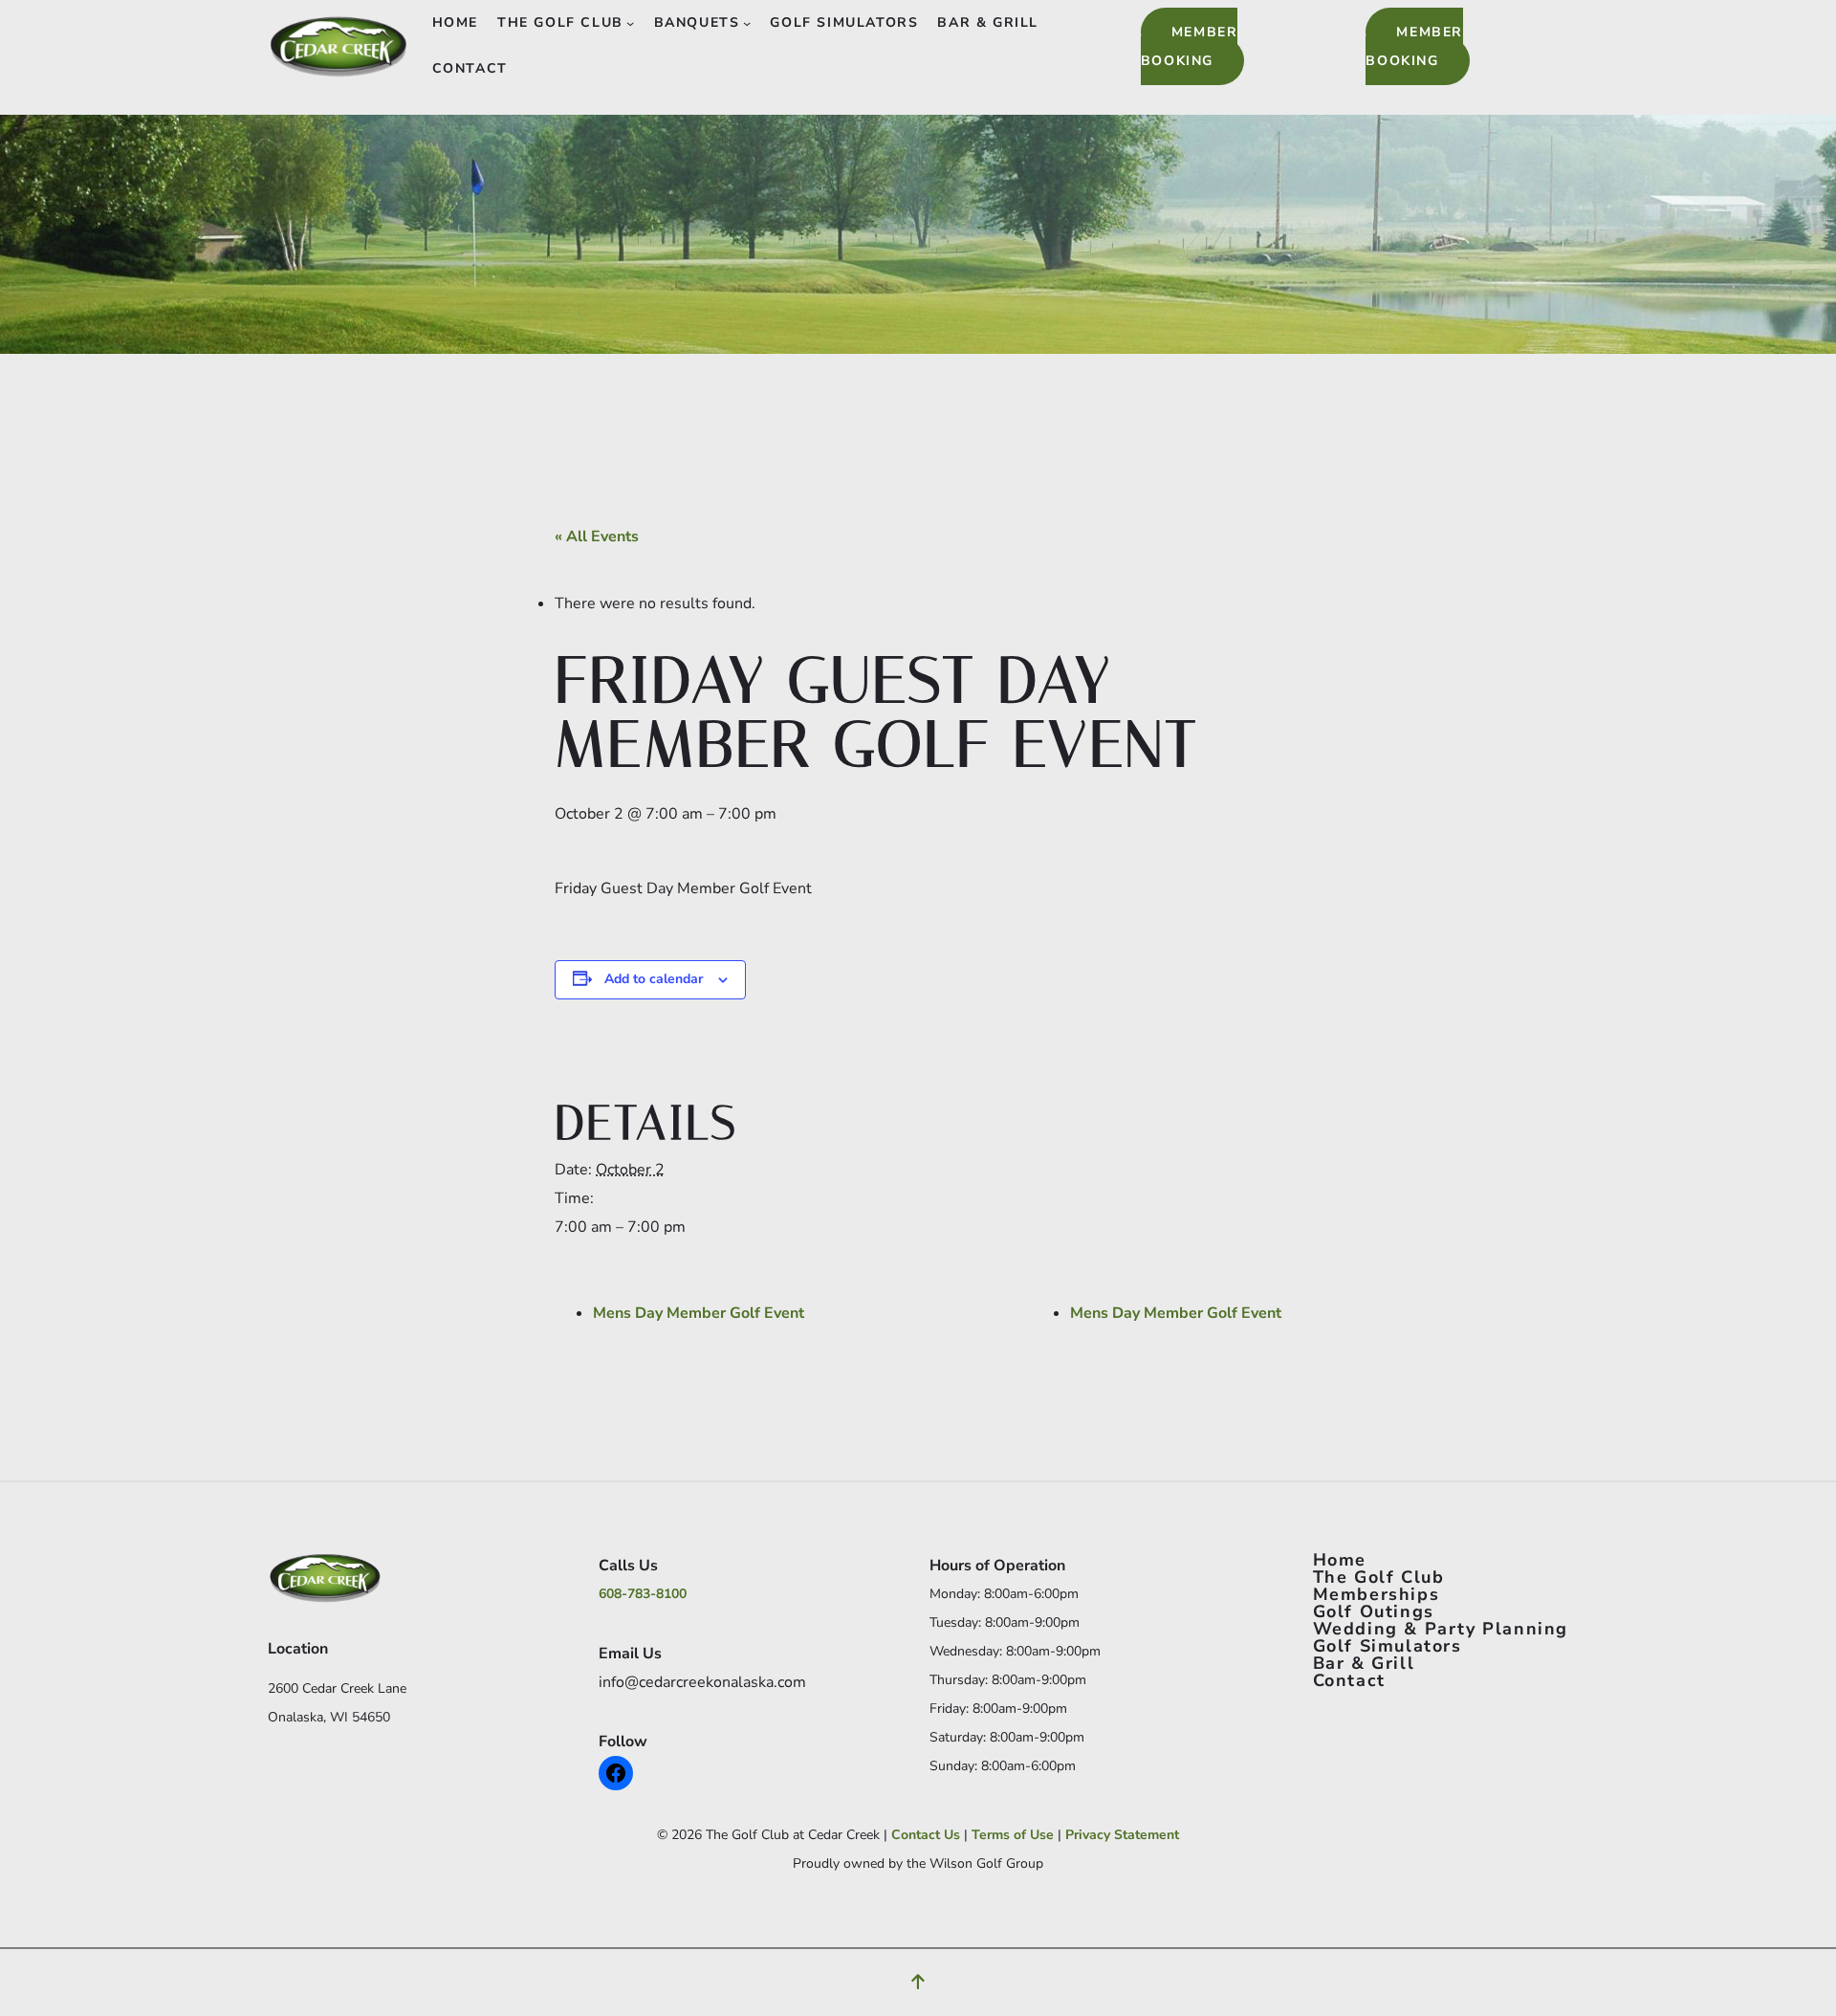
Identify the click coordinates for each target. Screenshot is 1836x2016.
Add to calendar (654, 979)
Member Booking (1190, 46)
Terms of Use (1013, 1835)
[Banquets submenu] (747, 23)
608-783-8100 (643, 1594)
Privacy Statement (1122, 1835)
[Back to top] (918, 1983)
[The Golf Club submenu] (630, 23)
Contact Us (926, 1835)
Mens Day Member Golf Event (699, 1313)
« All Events (597, 537)
